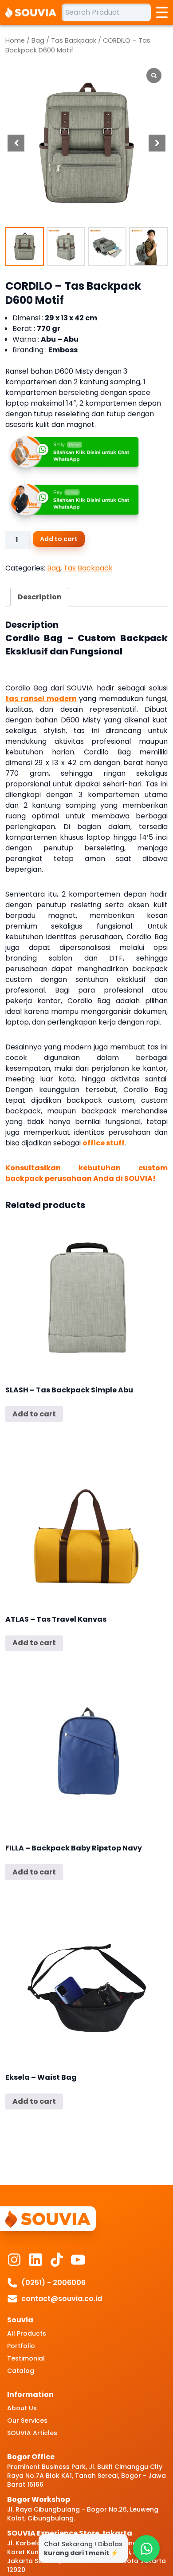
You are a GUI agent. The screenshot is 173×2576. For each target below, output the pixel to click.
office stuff (104, 1143)
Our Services (27, 2420)
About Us (22, 2408)
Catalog (21, 2371)
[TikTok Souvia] (57, 2260)
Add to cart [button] (34, 1414)
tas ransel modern (41, 699)
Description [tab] (40, 597)
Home (15, 40)
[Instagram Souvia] (14, 2260)
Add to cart (59, 539)
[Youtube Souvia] (78, 2260)
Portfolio (21, 2346)
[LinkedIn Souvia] (35, 2260)
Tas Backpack (74, 40)
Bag (38, 40)
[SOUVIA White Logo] (33, 12)
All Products (27, 2333)
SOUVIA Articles (32, 2433)
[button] (157, 143)
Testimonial (26, 2358)
